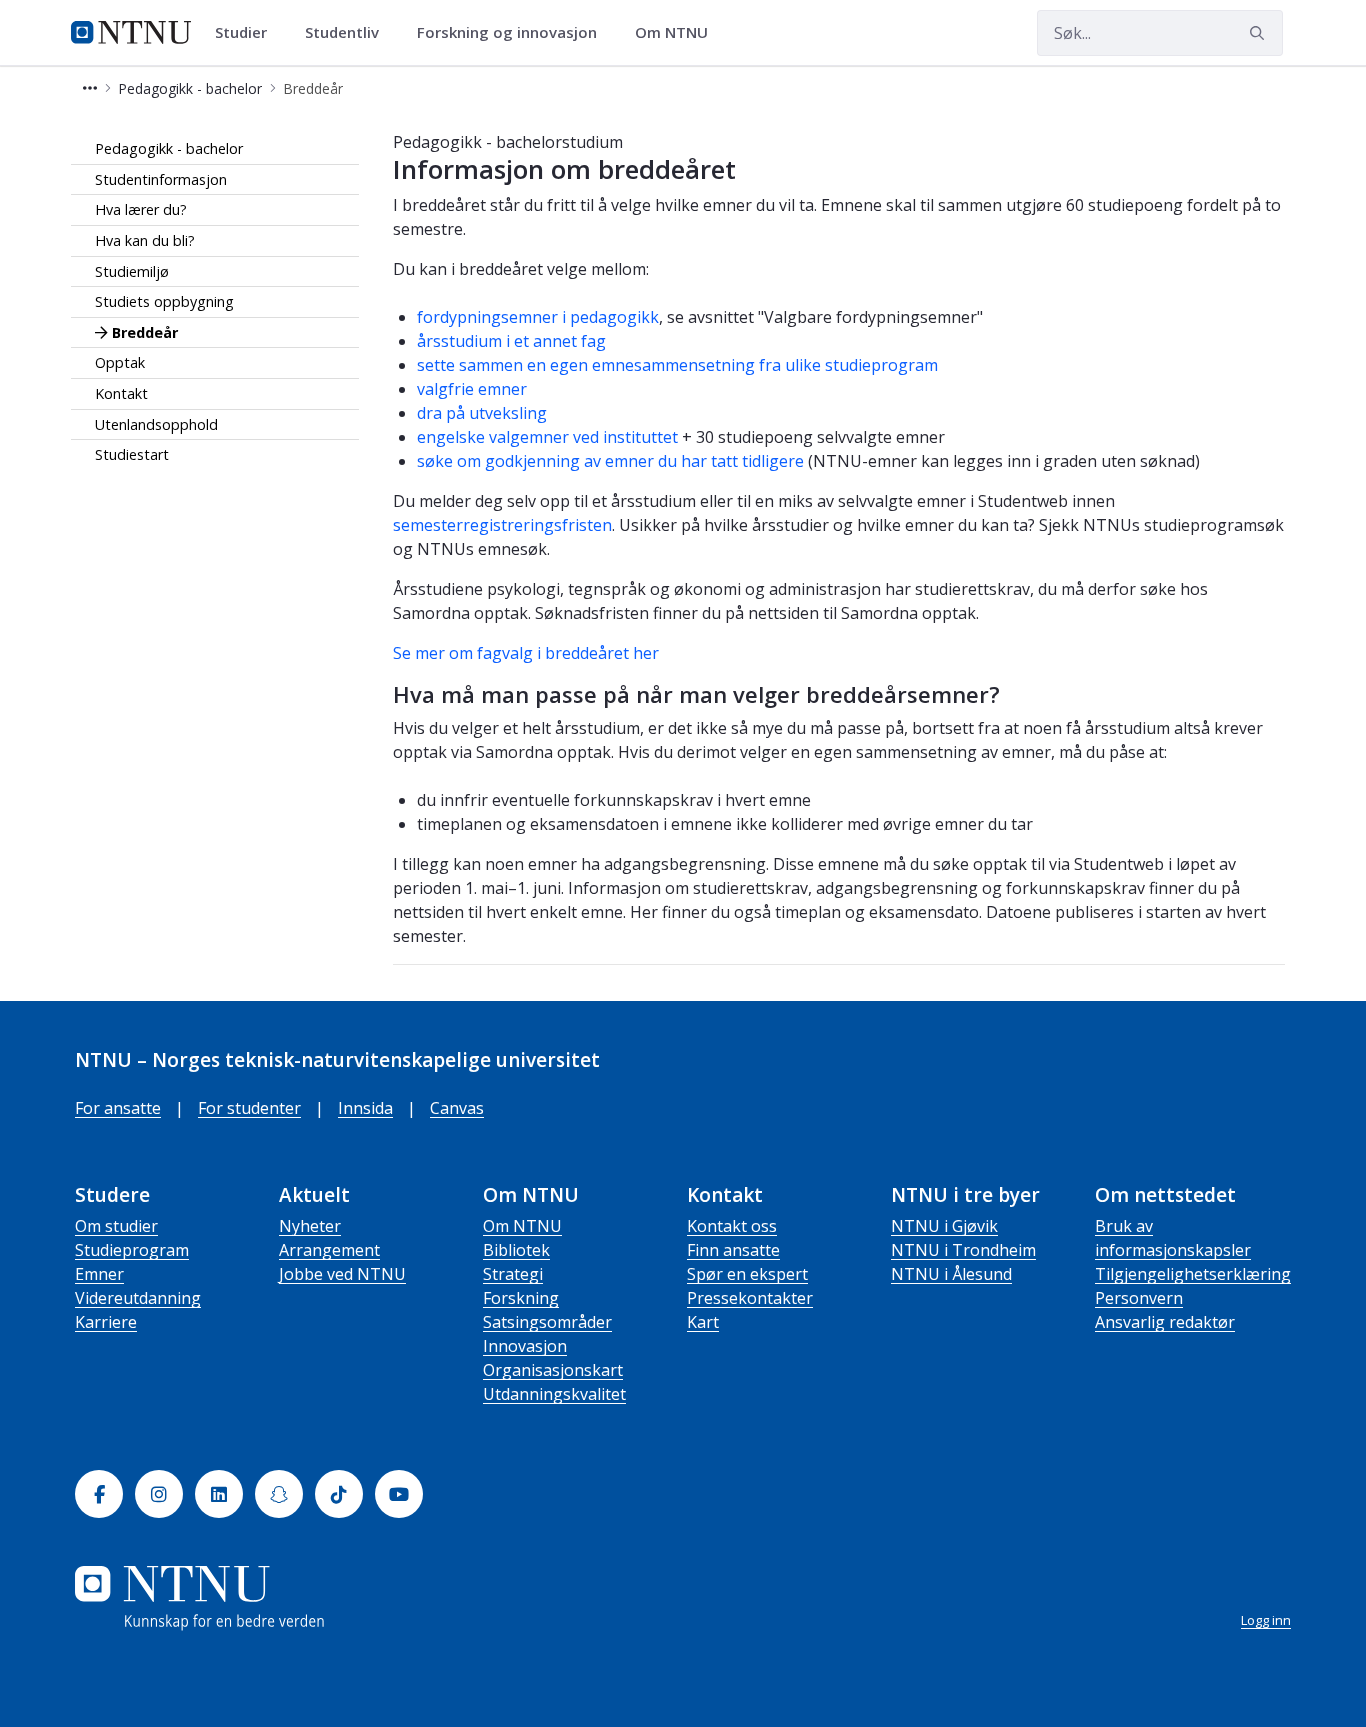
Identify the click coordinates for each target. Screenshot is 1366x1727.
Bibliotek (516, 1250)
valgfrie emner (472, 389)
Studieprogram (132, 1250)
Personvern (1139, 1298)
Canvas (457, 1108)
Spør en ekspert (747, 1274)
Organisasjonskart (553, 1370)
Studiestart (132, 454)
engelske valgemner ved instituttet (547, 437)
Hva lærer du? (141, 209)
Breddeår (145, 332)
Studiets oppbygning (164, 301)
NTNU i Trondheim (963, 1250)
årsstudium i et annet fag (511, 341)
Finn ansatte (733, 1250)
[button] (90, 88)
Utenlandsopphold (156, 424)
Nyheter (310, 1226)
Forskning (521, 1298)
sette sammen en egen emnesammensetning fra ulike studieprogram (677, 365)
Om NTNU (522, 1226)
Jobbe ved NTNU (342, 1274)
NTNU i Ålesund (951, 1274)
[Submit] (1260, 33)
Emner (99, 1274)
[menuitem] (248, 33)
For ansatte (118, 1108)
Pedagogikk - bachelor (169, 148)
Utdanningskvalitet (554, 1394)
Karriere (106, 1322)
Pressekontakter (750, 1298)
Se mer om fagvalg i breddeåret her (526, 653)
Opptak (120, 362)
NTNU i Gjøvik (944, 1226)
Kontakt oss (732, 1226)
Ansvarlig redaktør (1165, 1322)
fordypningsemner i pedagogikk (538, 317)
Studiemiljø (132, 271)
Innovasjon (525, 1346)
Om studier (116, 1226)
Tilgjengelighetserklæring (1193, 1274)
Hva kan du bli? (145, 240)
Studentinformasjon (161, 179)
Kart (703, 1322)
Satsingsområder (547, 1322)
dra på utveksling (482, 413)
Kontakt (121, 393)
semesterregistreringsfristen (502, 525)
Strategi (513, 1274)
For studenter (249, 1108)
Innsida (365, 1108)
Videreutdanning (138, 1298)
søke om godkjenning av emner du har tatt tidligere (610, 461)
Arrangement (329, 1250)
